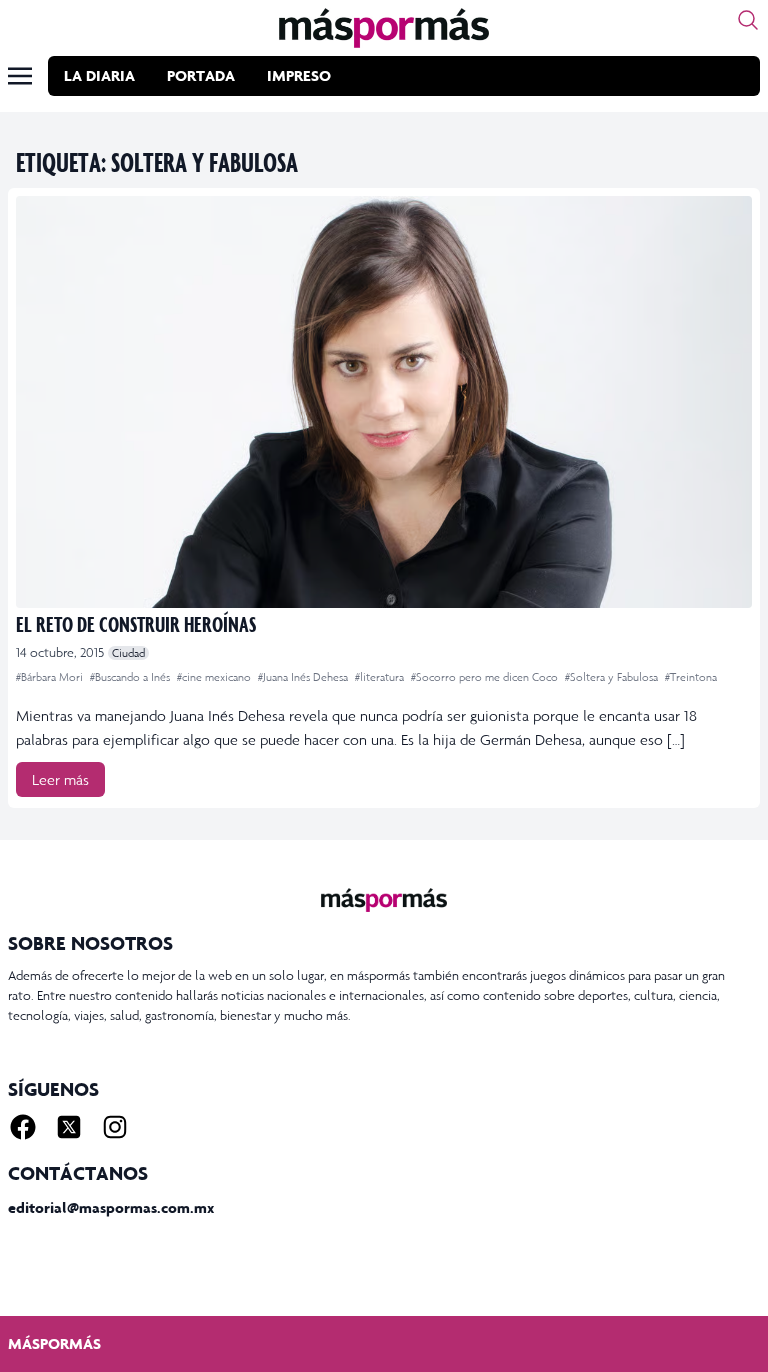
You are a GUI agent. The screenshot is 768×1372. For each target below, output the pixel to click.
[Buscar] (748, 20)
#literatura (381, 677)
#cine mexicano (215, 677)
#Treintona (691, 677)
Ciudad (128, 653)
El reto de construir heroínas (136, 623)
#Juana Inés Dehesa (304, 677)
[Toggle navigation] (20, 76)
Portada (201, 75)
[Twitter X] (69, 1127)
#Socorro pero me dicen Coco (486, 677)
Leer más (60, 779)
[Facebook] (23, 1127)
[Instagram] (115, 1127)
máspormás (54, 1343)
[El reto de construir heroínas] (384, 402)
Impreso (299, 75)
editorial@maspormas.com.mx (111, 1207)
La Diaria (99, 75)
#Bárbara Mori (51, 677)
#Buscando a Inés (131, 677)
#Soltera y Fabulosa (613, 677)
